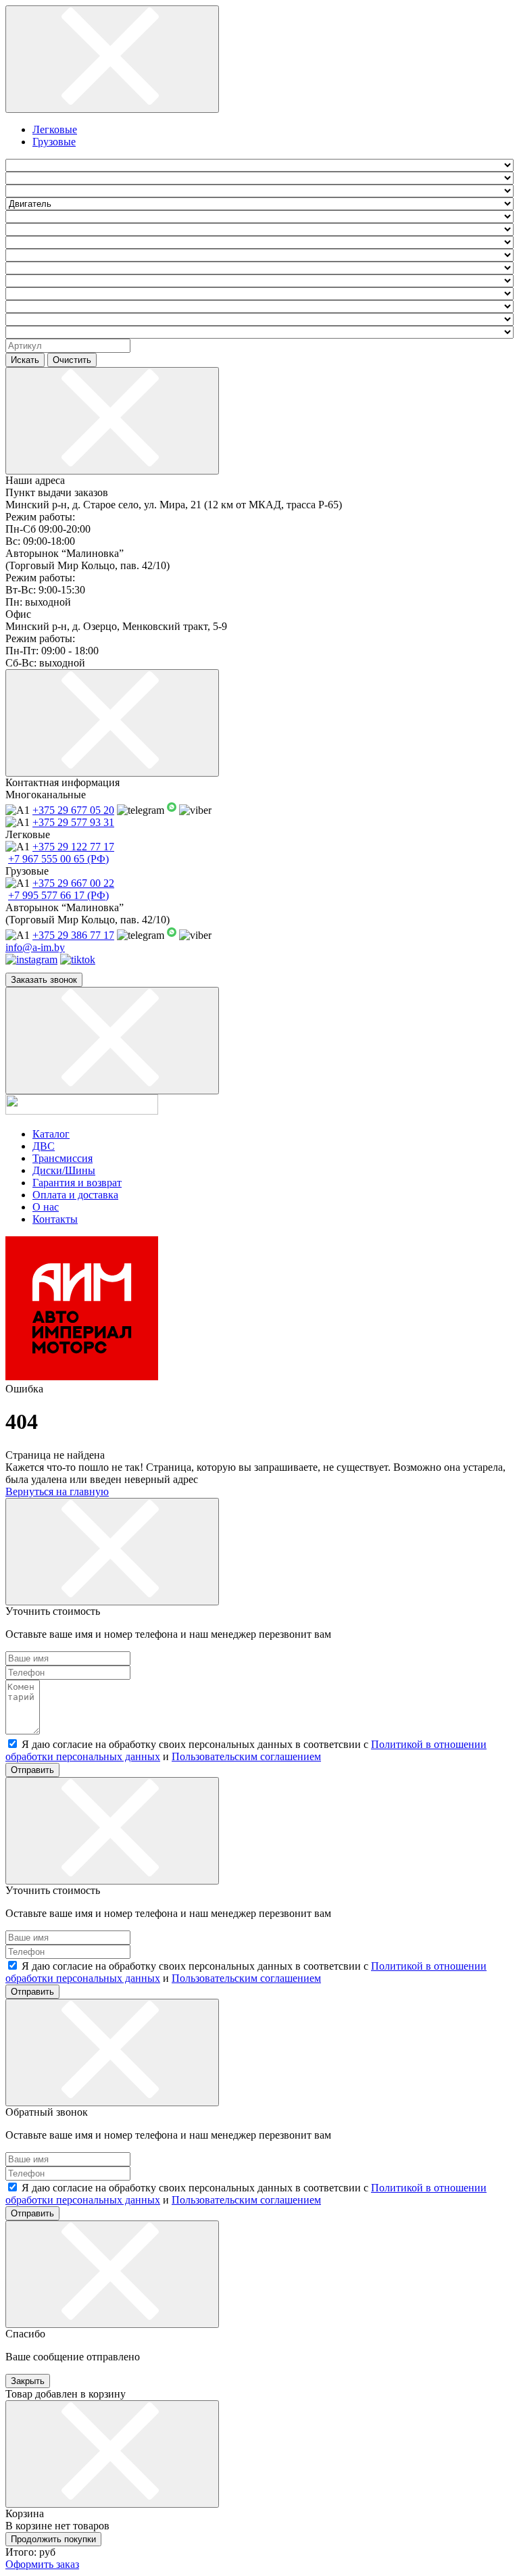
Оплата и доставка (75, 1195)
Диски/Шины (64, 1170)
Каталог (51, 1134)
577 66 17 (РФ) (58, 895)
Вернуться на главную (57, 1491)
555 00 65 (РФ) (58, 859)
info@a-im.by (35, 947)
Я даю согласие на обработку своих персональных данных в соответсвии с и (246, 1750)
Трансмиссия (63, 1158)
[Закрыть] (112, 59)
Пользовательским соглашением (246, 1756)
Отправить (32, 1770)
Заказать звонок (44, 980)
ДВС (44, 1146)
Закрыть (28, 2381)
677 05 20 (73, 810)
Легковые (55, 129)
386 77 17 (73, 935)
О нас (46, 1207)
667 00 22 (73, 883)
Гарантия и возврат (77, 1183)
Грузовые (54, 142)
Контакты (55, 1219)
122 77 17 (73, 847)
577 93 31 (73, 822)
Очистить (72, 360)
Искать (25, 360)
